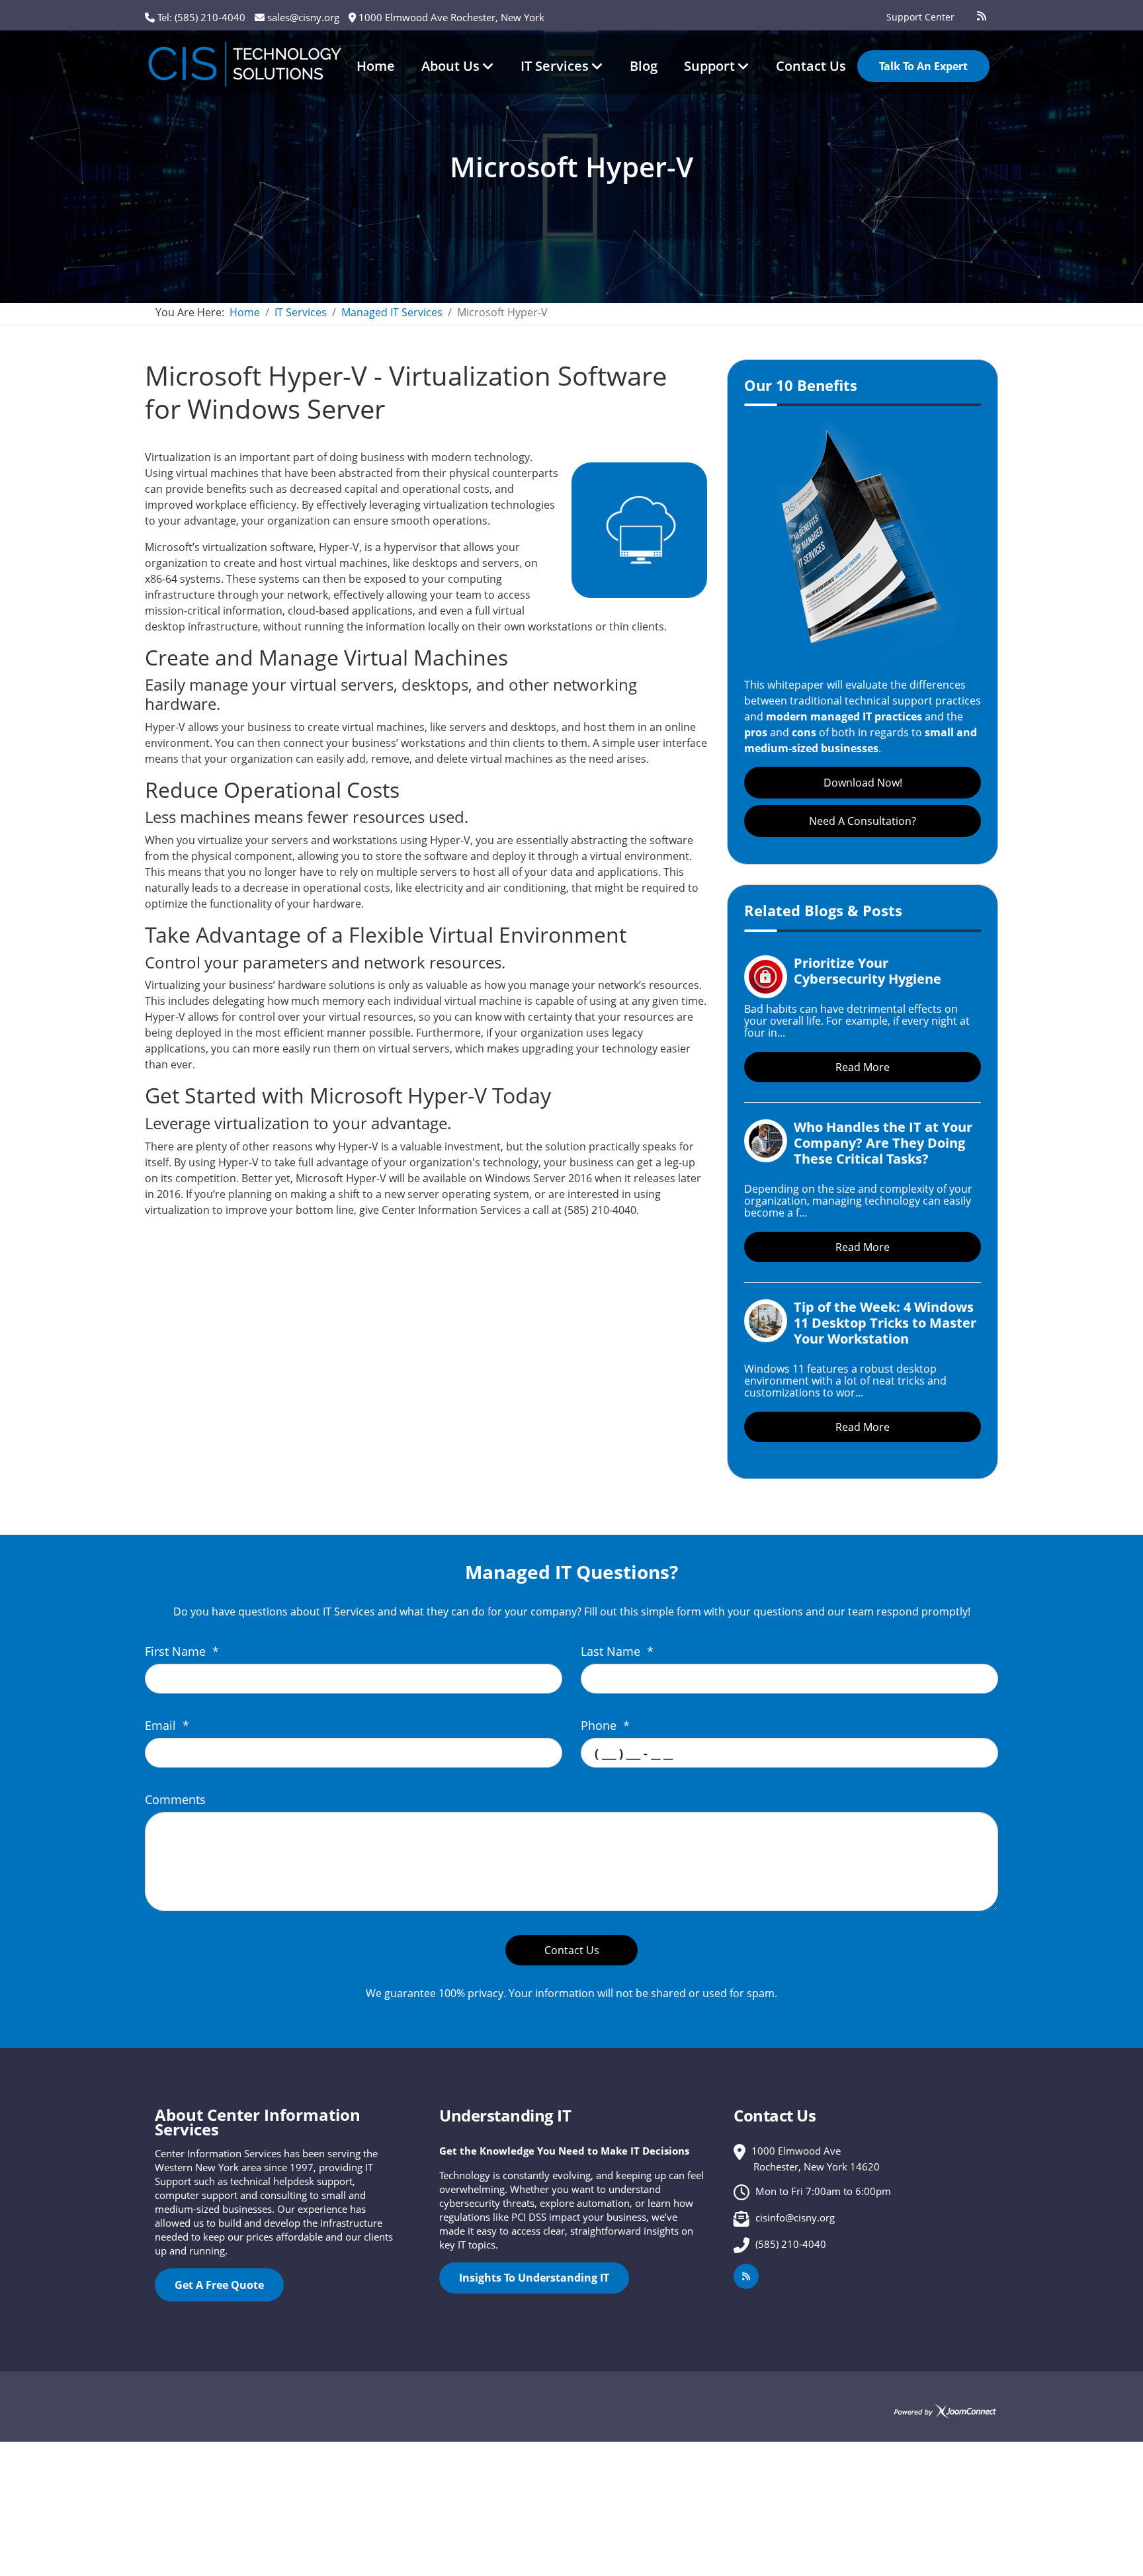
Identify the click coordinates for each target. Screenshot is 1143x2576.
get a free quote (219, 2285)
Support (709, 66)
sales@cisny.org (303, 17)
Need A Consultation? (863, 821)
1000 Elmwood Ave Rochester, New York (451, 17)
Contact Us (811, 66)
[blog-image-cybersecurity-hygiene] (766, 977)
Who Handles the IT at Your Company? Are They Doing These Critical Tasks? (883, 1143)
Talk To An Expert (923, 66)
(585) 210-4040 (791, 2244)
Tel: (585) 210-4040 (201, 17)
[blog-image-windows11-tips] (766, 1321)
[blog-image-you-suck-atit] (766, 1141)
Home (376, 66)
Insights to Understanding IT (534, 2278)
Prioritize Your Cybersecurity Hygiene (868, 971)
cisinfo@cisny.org (795, 2217)
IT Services (555, 66)
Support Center (920, 17)
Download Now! (863, 783)
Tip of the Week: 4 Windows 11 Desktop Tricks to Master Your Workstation (885, 1323)
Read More (863, 1067)
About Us (450, 66)
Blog (644, 66)
